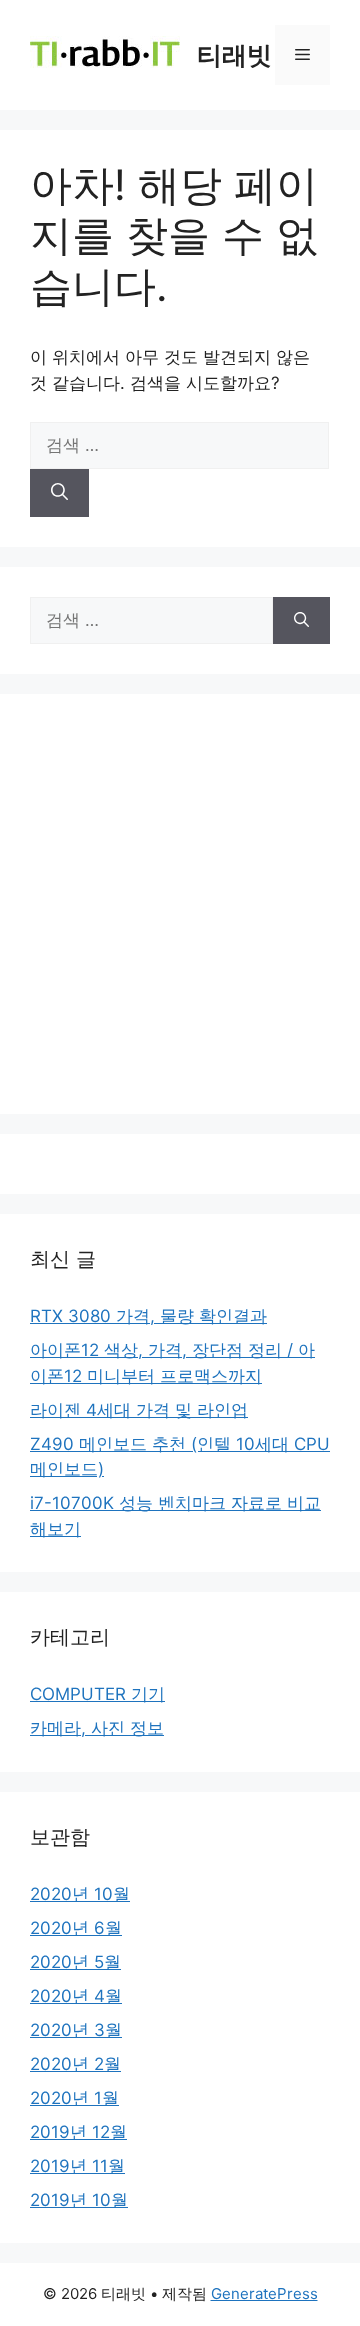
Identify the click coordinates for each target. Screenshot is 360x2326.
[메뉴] (302, 55)
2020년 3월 (76, 2030)
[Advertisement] (180, 904)
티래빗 (234, 55)
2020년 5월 (75, 1962)
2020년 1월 (74, 2098)
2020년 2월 (75, 2064)
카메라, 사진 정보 (97, 1728)
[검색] (59, 493)
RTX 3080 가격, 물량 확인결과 (148, 1316)
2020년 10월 (80, 1894)
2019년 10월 (79, 2200)
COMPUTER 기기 (97, 1694)
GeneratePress (264, 2293)
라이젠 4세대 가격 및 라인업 (139, 1410)
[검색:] (179, 445)
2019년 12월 (78, 2132)
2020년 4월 (76, 1996)
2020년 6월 (76, 1928)
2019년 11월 (77, 2166)
